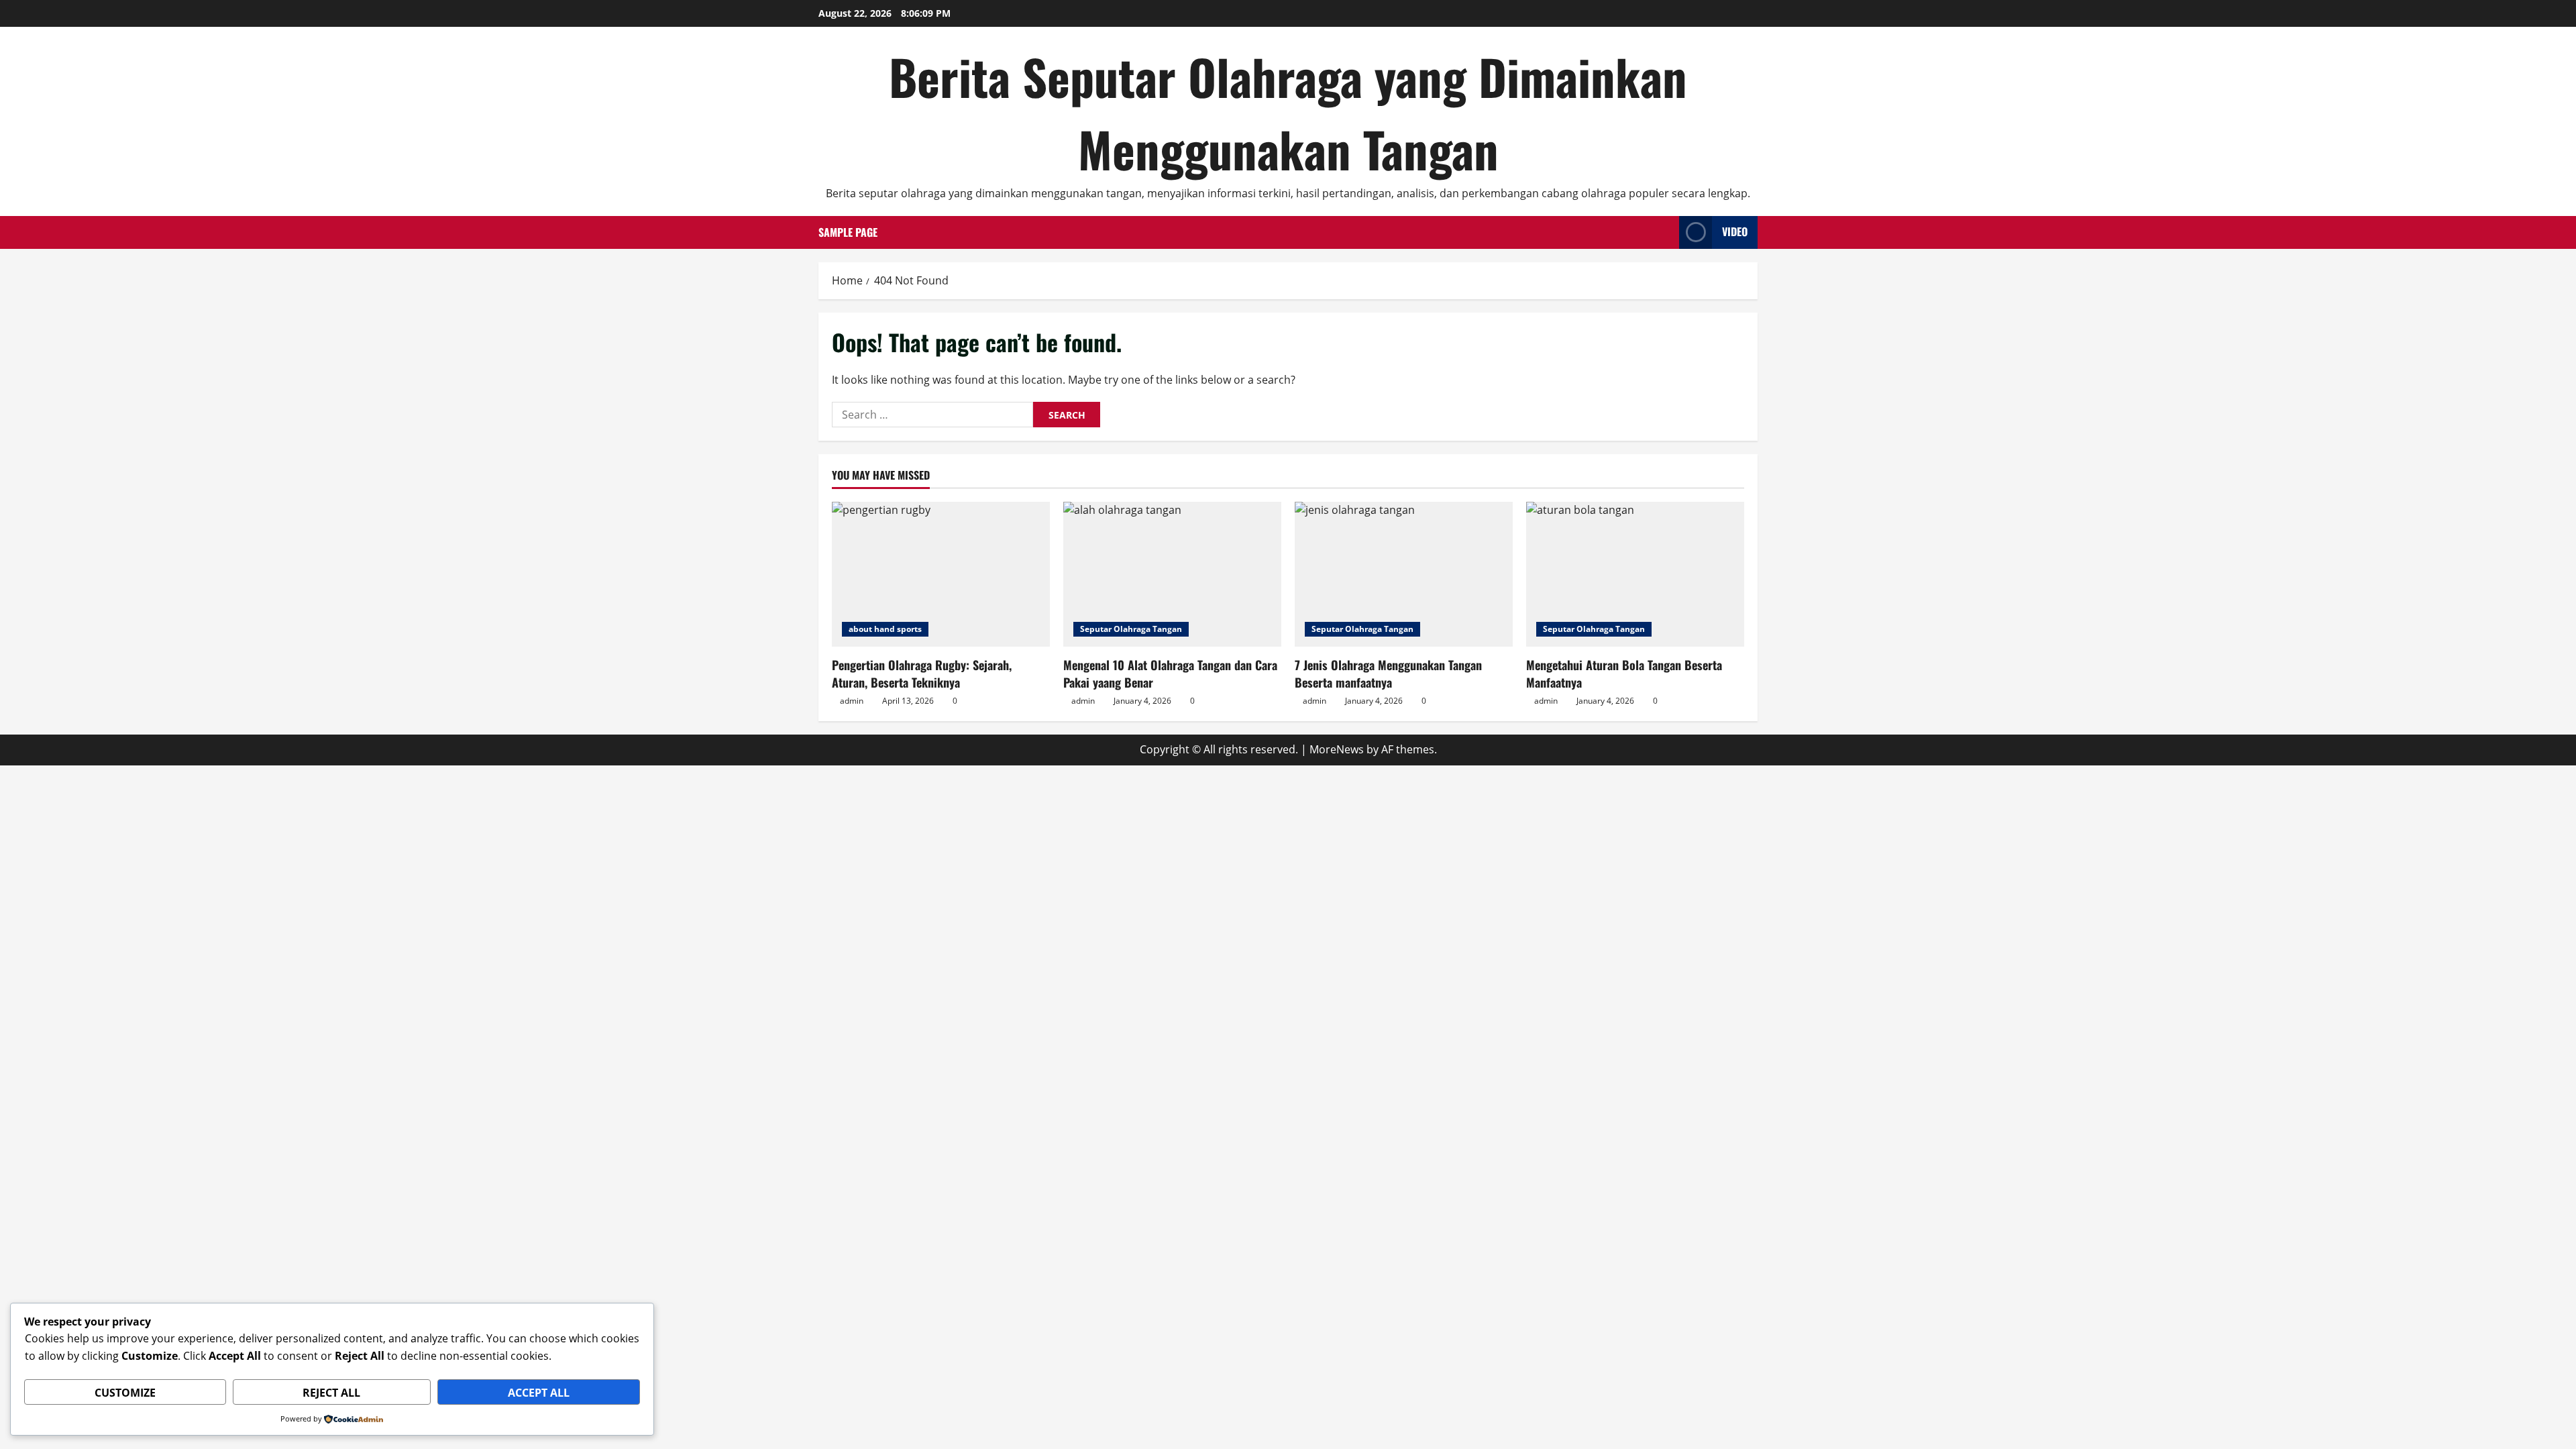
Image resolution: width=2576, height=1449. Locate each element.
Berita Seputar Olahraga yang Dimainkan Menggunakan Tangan (1288, 112)
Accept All (539, 1393)
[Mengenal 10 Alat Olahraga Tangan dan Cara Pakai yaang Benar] (1172, 575)
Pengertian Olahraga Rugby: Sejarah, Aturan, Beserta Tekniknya (922, 673)
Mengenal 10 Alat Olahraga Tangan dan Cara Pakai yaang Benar (1170, 673)
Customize (125, 1393)
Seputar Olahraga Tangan (1131, 629)
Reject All (331, 1393)
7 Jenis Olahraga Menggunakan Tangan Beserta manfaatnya (1388, 673)
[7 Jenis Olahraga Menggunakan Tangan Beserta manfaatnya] (1404, 575)
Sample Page (848, 232)
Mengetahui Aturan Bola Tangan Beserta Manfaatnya (1624, 673)
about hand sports (885, 629)
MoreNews (1337, 749)
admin (852, 701)
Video (1735, 231)
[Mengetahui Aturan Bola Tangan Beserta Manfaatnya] (1635, 575)
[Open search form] (1665, 232)
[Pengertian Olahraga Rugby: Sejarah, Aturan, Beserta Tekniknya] (941, 575)
